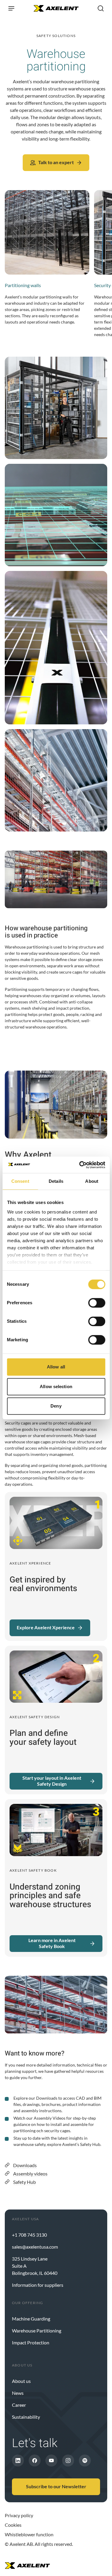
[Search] (101, 8)
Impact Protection (31, 2342)
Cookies (13, 2525)
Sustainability (26, 2417)
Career (19, 2405)
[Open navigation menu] (11, 8)
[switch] (97, 1303)
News (18, 2393)
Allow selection (56, 1386)
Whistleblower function (29, 2534)
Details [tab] (56, 1181)
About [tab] (92, 1181)
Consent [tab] (20, 1181)
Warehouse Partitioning (37, 2331)
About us (21, 2381)
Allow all (56, 1367)
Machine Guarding (31, 2319)
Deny (56, 1406)
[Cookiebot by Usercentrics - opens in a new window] (80, 1165)
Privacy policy (19, 2515)
